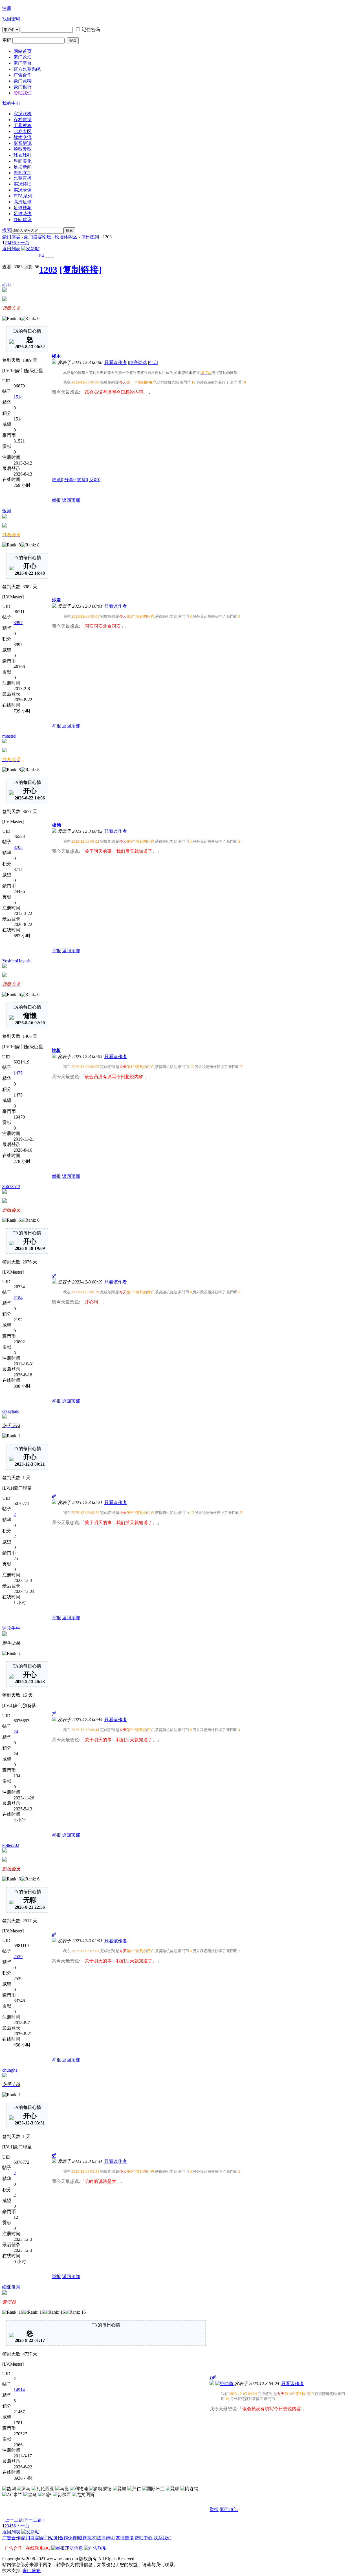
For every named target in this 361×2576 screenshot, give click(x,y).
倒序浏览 (138, 362)
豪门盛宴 (11, 237)
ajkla (6, 285)
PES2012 (22, 173)
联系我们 (162, 2538)
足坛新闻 (23, 167)
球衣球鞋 (23, 155)
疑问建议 (23, 220)
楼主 (56, 356)
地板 (56, 1050)
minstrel (9, 736)
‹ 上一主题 (13, 2520)
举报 (56, 500)
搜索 (7, 230)
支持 (82, 480)
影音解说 (23, 143)
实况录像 (23, 190)
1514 (18, 397)
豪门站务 (49, 2538)
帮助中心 (144, 2538)
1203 (48, 270)
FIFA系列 (23, 196)
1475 (18, 1073)
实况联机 (23, 114)
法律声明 (106, 2538)
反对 (95, 480)
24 (16, 1732)
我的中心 (11, 103)
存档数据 (23, 120)
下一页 (23, 243)
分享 (70, 480)
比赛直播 (23, 178)
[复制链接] (81, 270)
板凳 (56, 825)
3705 (18, 847)
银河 (7, 511)
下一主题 (34, 2520)
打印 (153, 362)
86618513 (11, 1186)
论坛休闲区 (66, 237)
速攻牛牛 (11, 1628)
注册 (7, 8)
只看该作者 (116, 362)
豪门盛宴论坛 (38, 237)
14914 (19, 2390)
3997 (18, 623)
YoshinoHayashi (17, 961)
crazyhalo (11, 1411)
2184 (18, 1298)
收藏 (58, 480)
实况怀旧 (23, 184)
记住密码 (91, 30)
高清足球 (23, 202)
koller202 (11, 1845)
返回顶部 (71, 500)
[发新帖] (30, 249)
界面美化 (23, 161)
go (41, 255)
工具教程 (23, 126)
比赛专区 (23, 131)
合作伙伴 (68, 2538)
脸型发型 (23, 149)
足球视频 (23, 208)
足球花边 (23, 214)
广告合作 (11, 2538)
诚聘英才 (87, 2538)
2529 (18, 1957)
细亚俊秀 (11, 2287)
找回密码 (11, 19)
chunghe (10, 2070)
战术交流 (23, 137)
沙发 (56, 600)
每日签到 (90, 237)
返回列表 (11, 249)
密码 (7, 40)
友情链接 (125, 2538)
